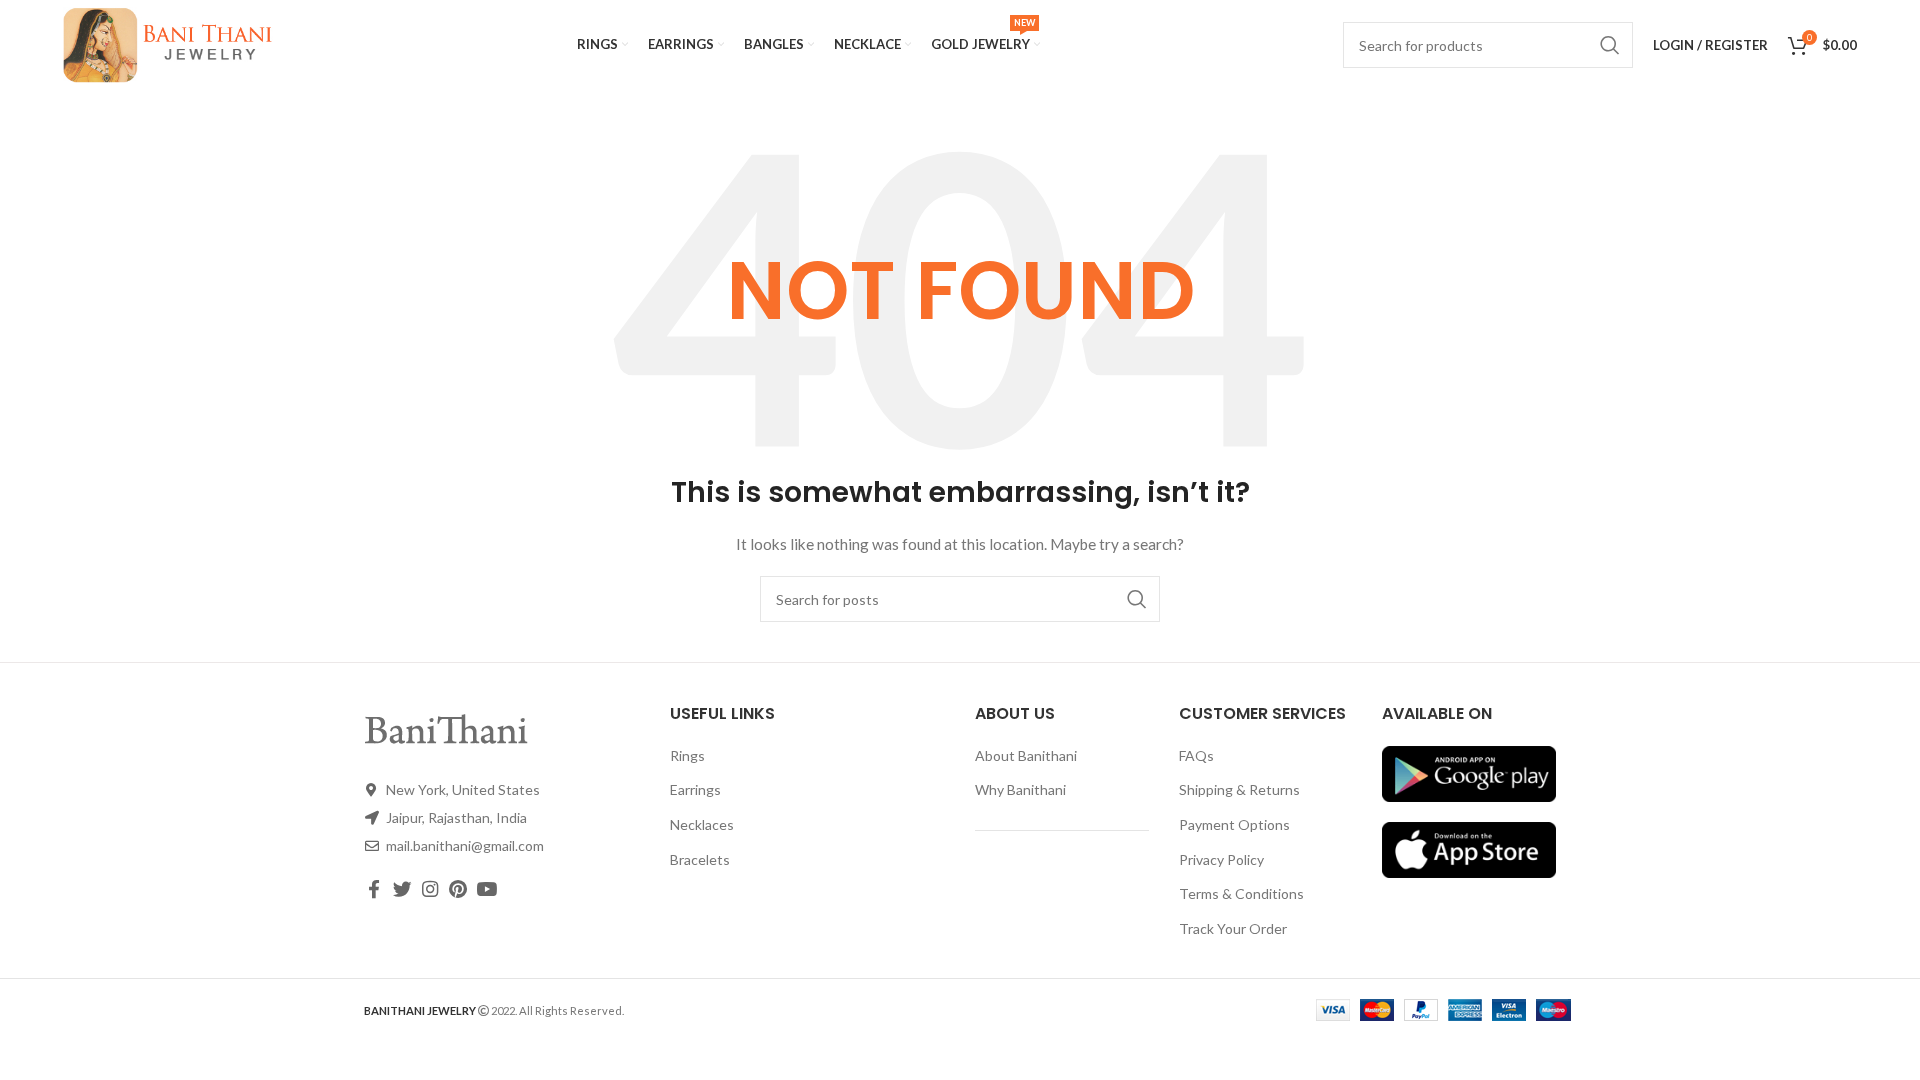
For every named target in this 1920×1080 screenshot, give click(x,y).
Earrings (695, 789)
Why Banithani (1020, 789)
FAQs (1196, 755)
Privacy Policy (1221, 859)
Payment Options (1234, 824)
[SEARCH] (1137, 599)
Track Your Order (1233, 928)
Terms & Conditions (1241, 893)
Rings (687, 755)
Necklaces (702, 824)
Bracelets (700, 859)
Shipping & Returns (1239, 789)
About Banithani (1026, 755)
